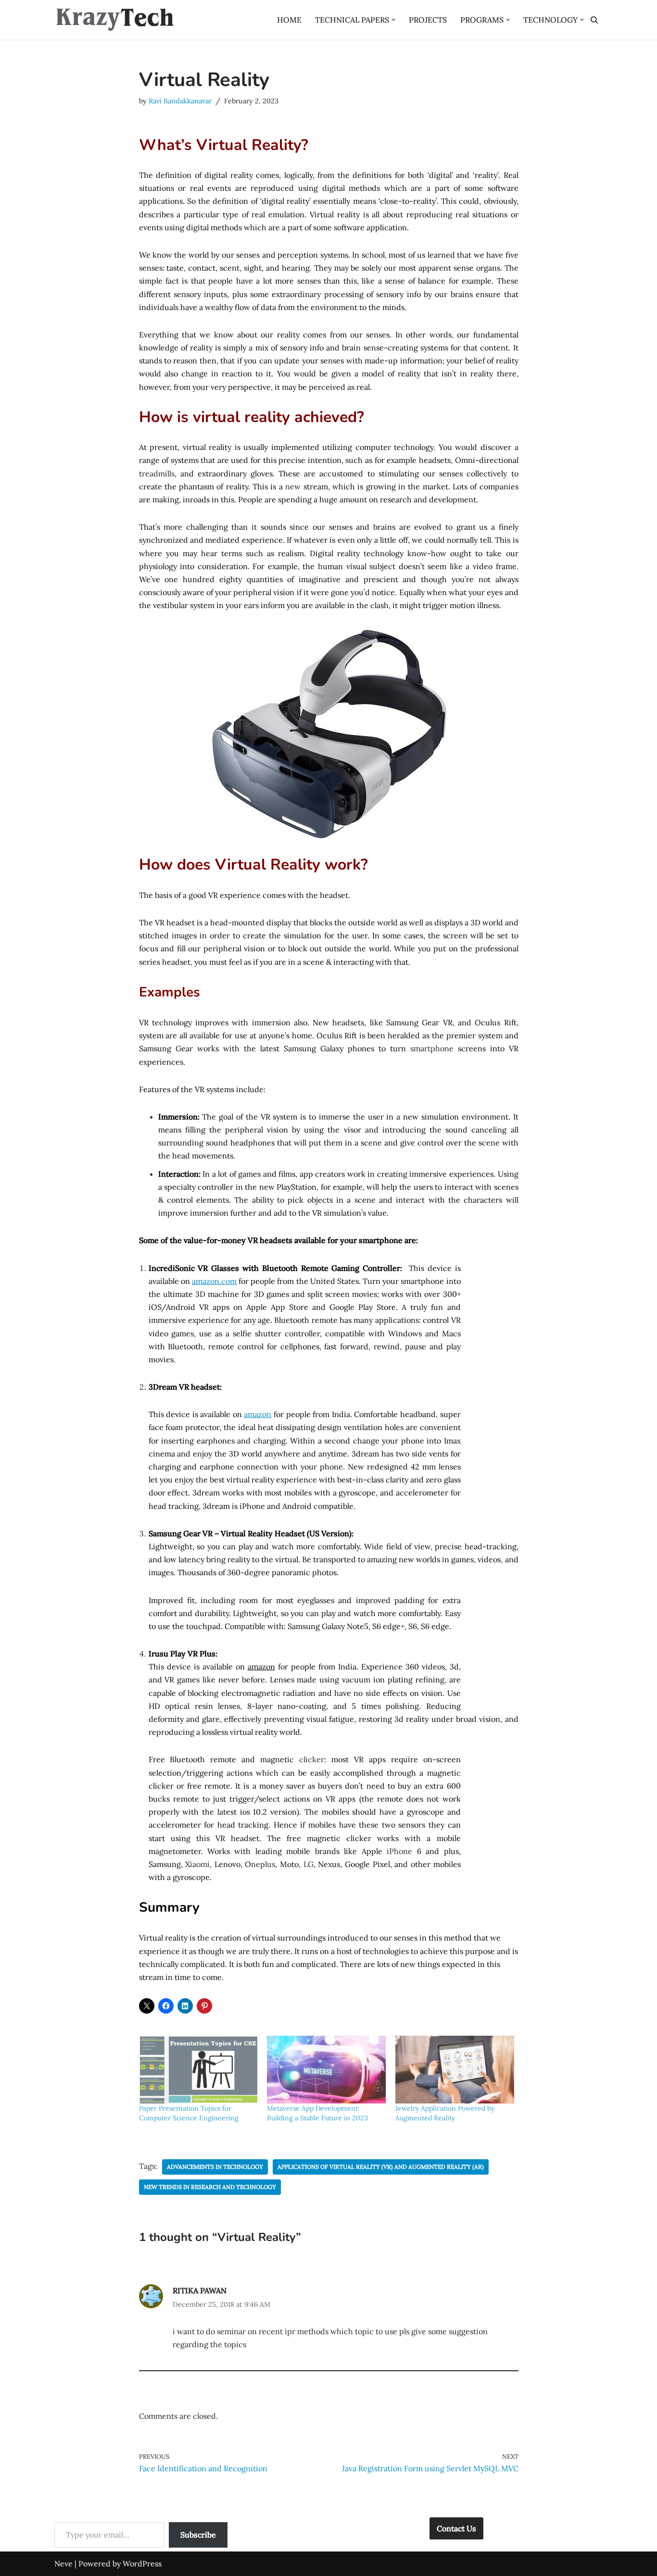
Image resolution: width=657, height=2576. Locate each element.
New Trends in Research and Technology (210, 2187)
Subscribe (198, 2535)
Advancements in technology (215, 2167)
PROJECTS (428, 20)
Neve (63, 2564)
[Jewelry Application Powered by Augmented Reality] (455, 2070)
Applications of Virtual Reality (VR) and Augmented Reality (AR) (381, 2167)
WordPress (142, 2564)
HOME (289, 20)
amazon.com (214, 1281)
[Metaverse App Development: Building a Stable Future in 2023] (326, 2070)
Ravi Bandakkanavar (180, 101)
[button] (393, 20)
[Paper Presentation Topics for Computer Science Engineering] (198, 2070)
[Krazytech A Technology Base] (114, 20)
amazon (258, 1414)
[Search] (594, 20)
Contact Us (456, 2528)
